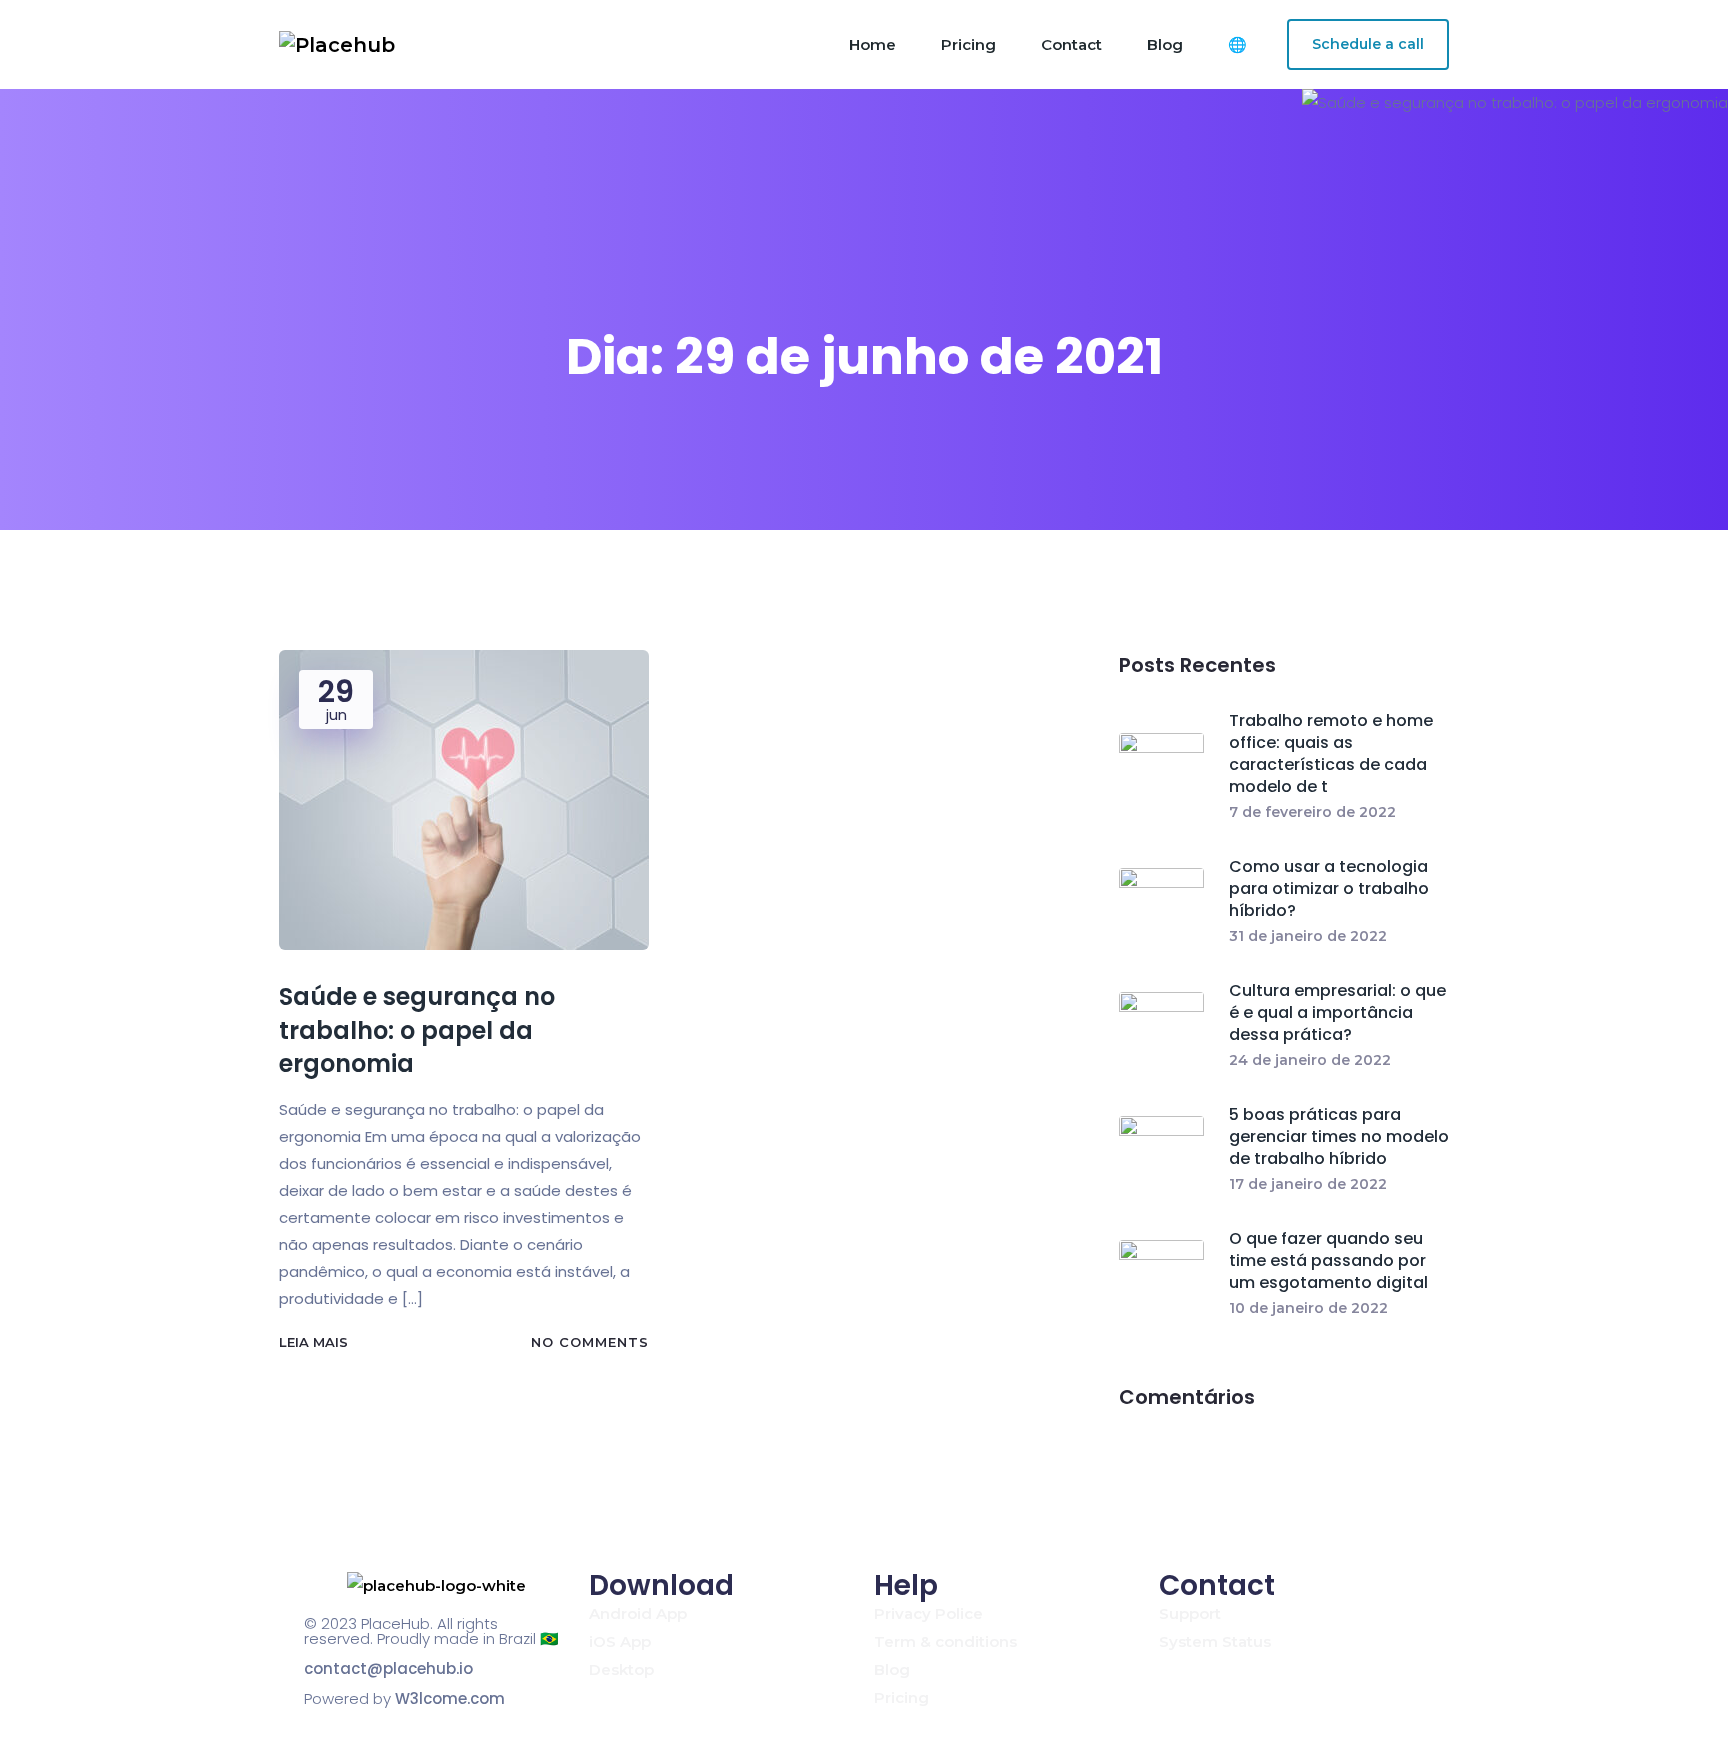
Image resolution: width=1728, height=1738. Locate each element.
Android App (638, 1613)
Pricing (968, 44)
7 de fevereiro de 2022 (1312, 812)
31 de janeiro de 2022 (1308, 936)
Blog (1165, 44)
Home (872, 44)
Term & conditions (945, 1641)
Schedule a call (1368, 44)
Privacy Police (928, 1613)
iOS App (620, 1641)
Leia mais (313, 1342)
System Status (1215, 1641)
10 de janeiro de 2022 (1308, 1308)
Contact (1071, 44)
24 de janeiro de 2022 (1310, 1060)
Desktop (621, 1669)
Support (1190, 1613)
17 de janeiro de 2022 (1308, 1184)
